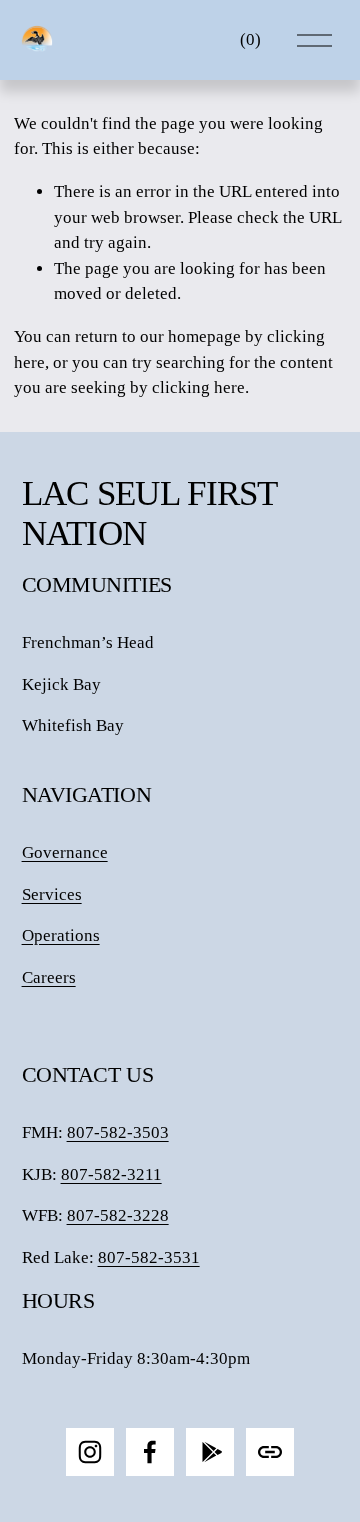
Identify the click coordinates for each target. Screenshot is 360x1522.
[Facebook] (150, 1452)
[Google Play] (210, 1452)
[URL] (270, 1452)
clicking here (198, 387)
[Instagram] (90, 1452)
